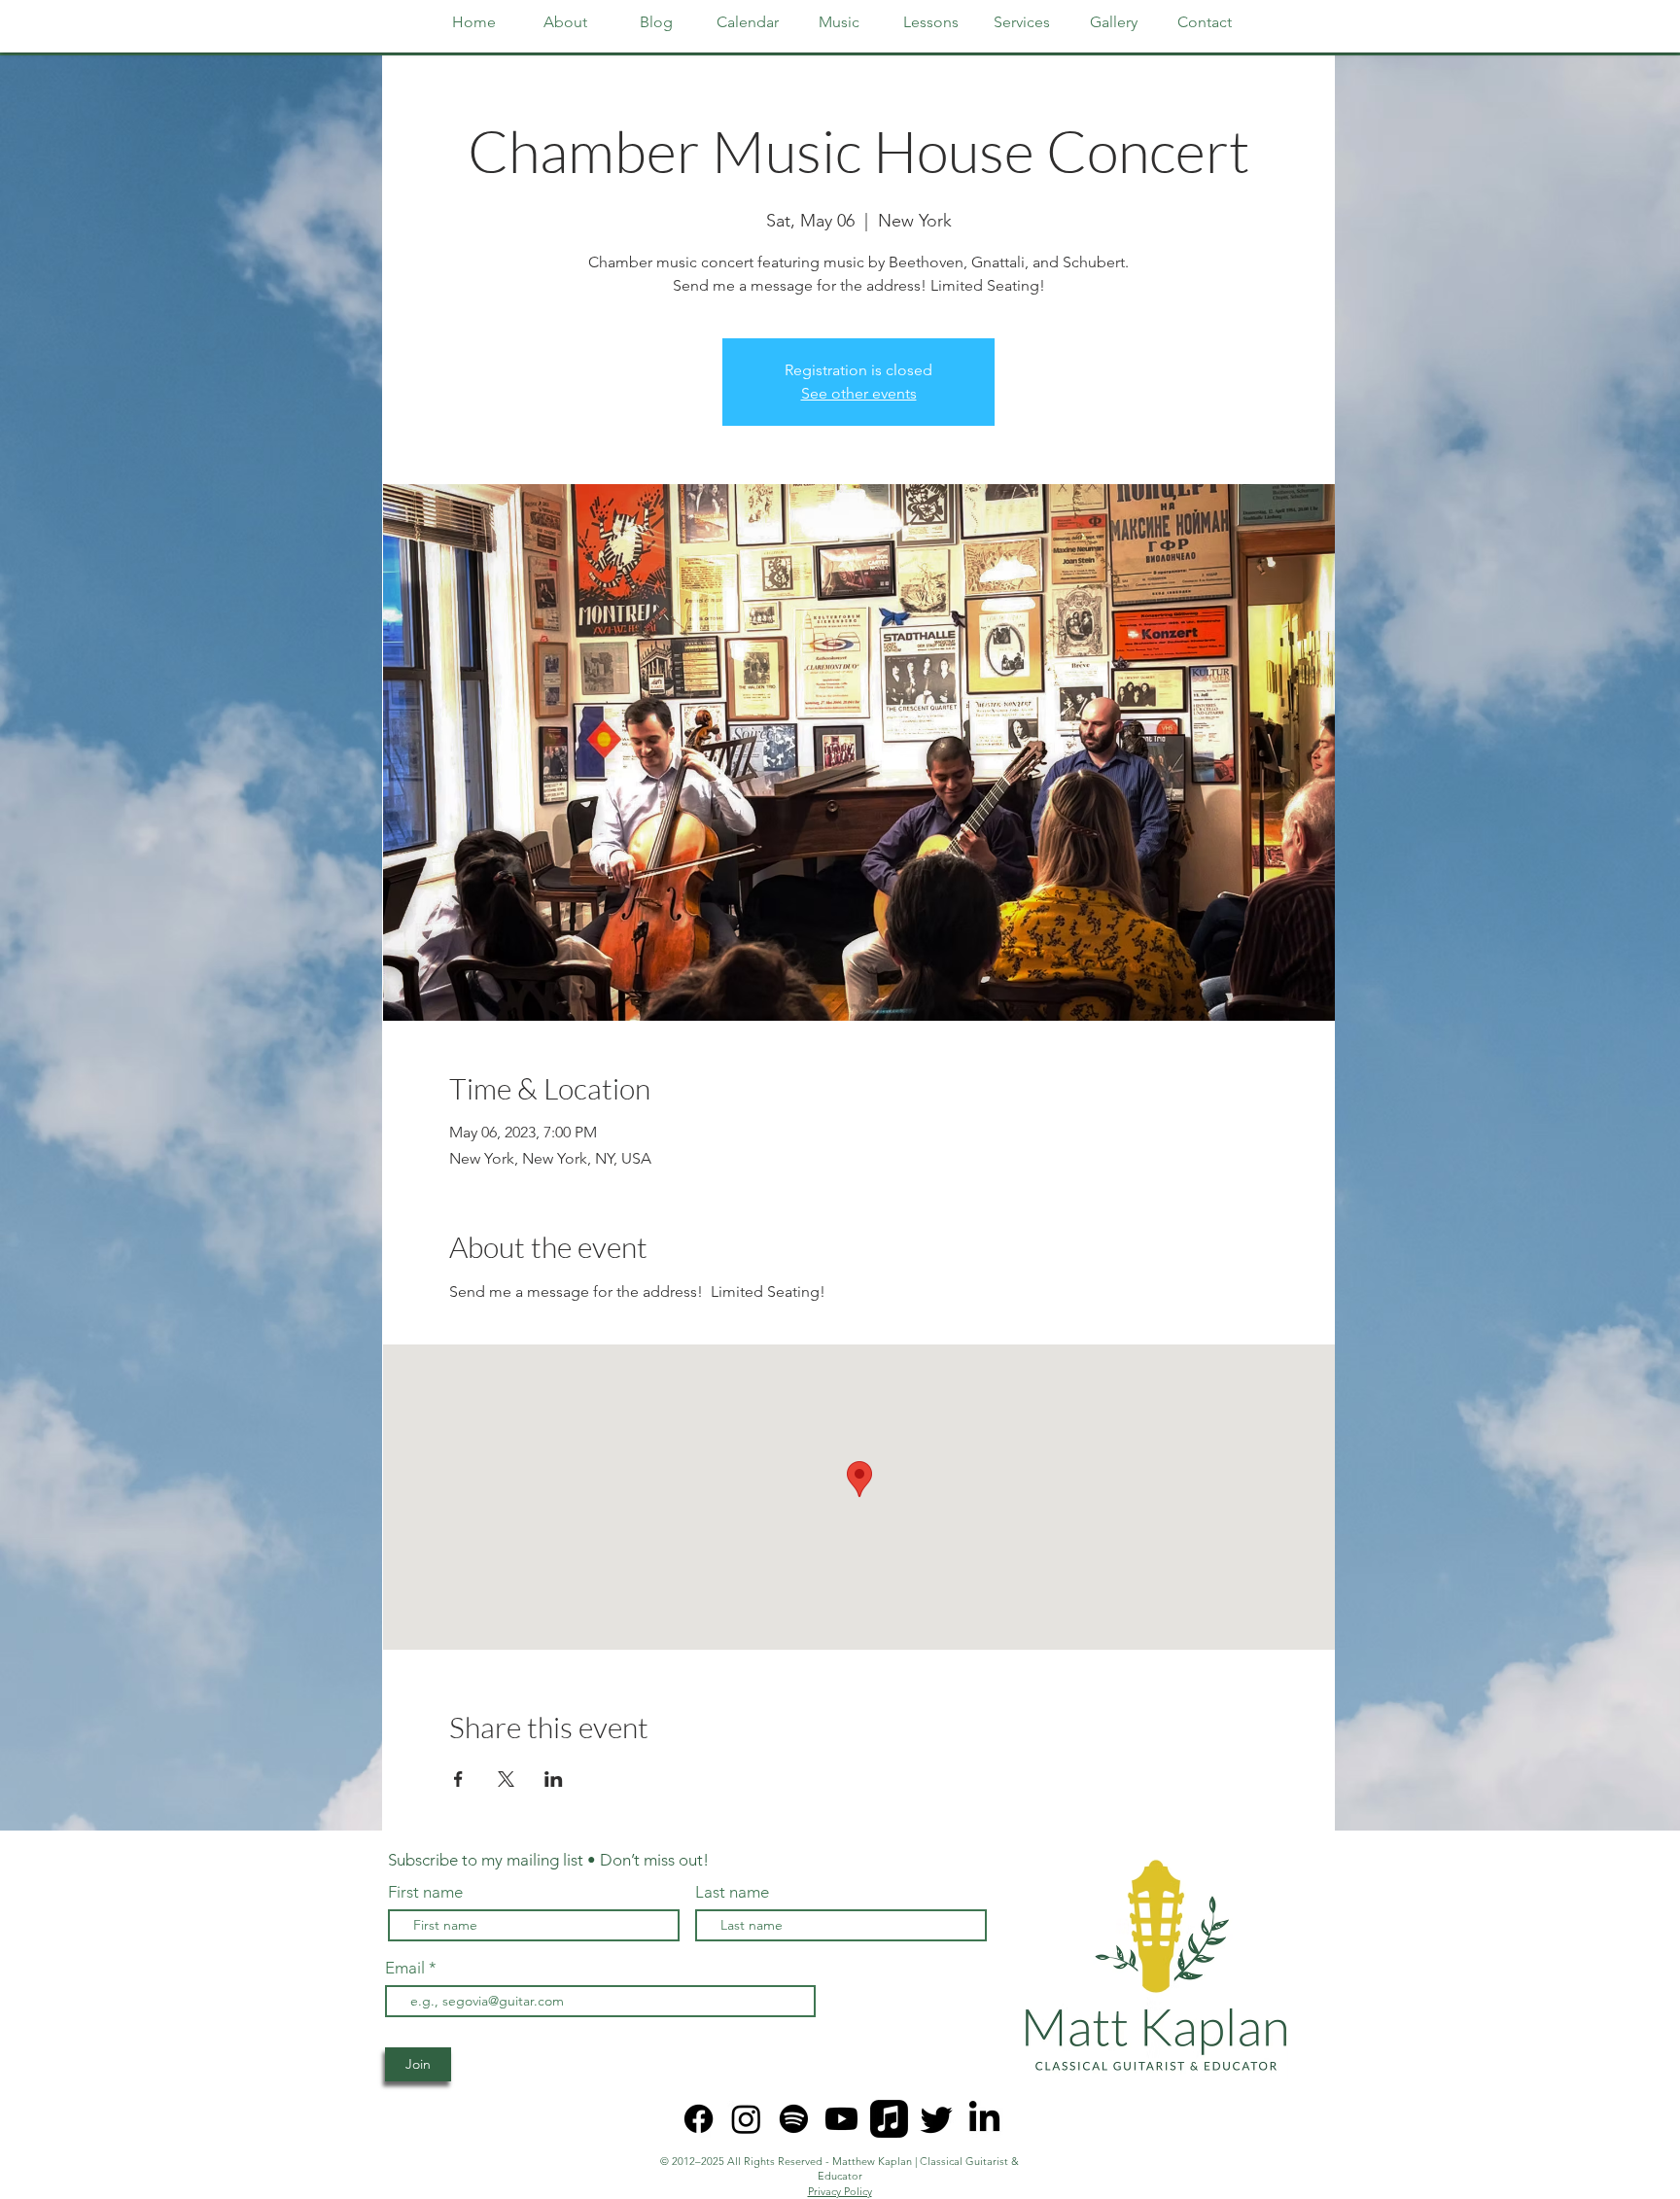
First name (425, 1892)
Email (407, 1968)
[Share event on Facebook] (458, 1779)
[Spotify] (794, 2119)
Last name (732, 1892)
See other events (859, 393)
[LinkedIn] (984, 2119)
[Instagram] (746, 2119)
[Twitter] (937, 2119)
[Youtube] (841, 2119)
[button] (930, 22)
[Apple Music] (889, 2119)
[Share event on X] (506, 1779)
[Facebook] (699, 2119)
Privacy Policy (840, 2191)
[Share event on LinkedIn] (554, 1779)
